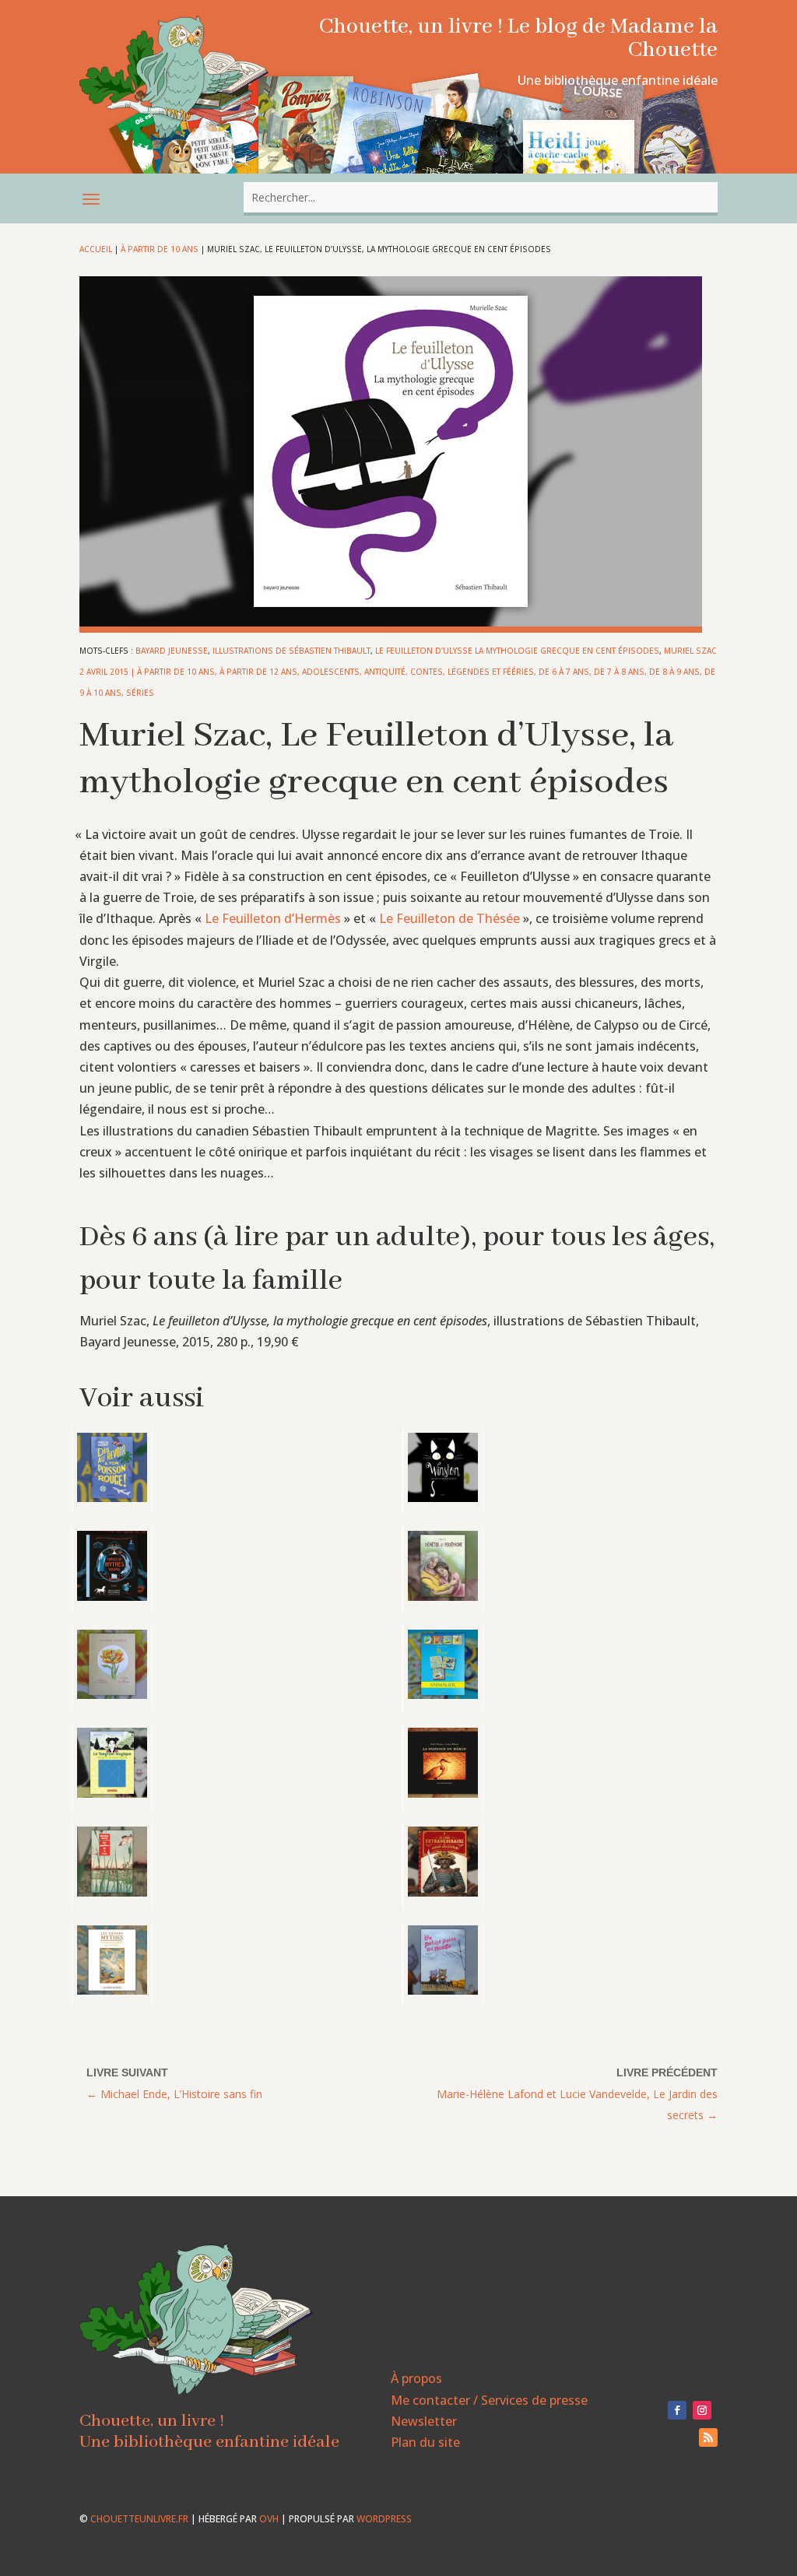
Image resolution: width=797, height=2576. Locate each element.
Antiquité (385, 672)
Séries (140, 693)
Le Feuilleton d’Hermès (273, 918)
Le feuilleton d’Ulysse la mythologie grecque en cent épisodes (517, 651)
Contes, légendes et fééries (472, 672)
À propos (416, 2378)
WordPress (384, 2519)
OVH (269, 2519)
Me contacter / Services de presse (489, 2400)
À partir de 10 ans (160, 249)
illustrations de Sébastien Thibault (291, 651)
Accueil (96, 249)
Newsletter (424, 2421)
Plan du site (425, 2442)
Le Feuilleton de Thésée (449, 918)
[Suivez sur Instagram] (702, 2410)
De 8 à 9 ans (674, 672)
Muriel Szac (690, 651)
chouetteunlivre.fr (139, 2519)
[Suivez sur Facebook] (677, 2410)
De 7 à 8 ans (619, 672)
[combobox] (480, 197)
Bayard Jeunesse (172, 651)
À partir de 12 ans (258, 672)
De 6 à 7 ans (564, 672)
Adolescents (331, 672)
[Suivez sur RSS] (708, 2437)
